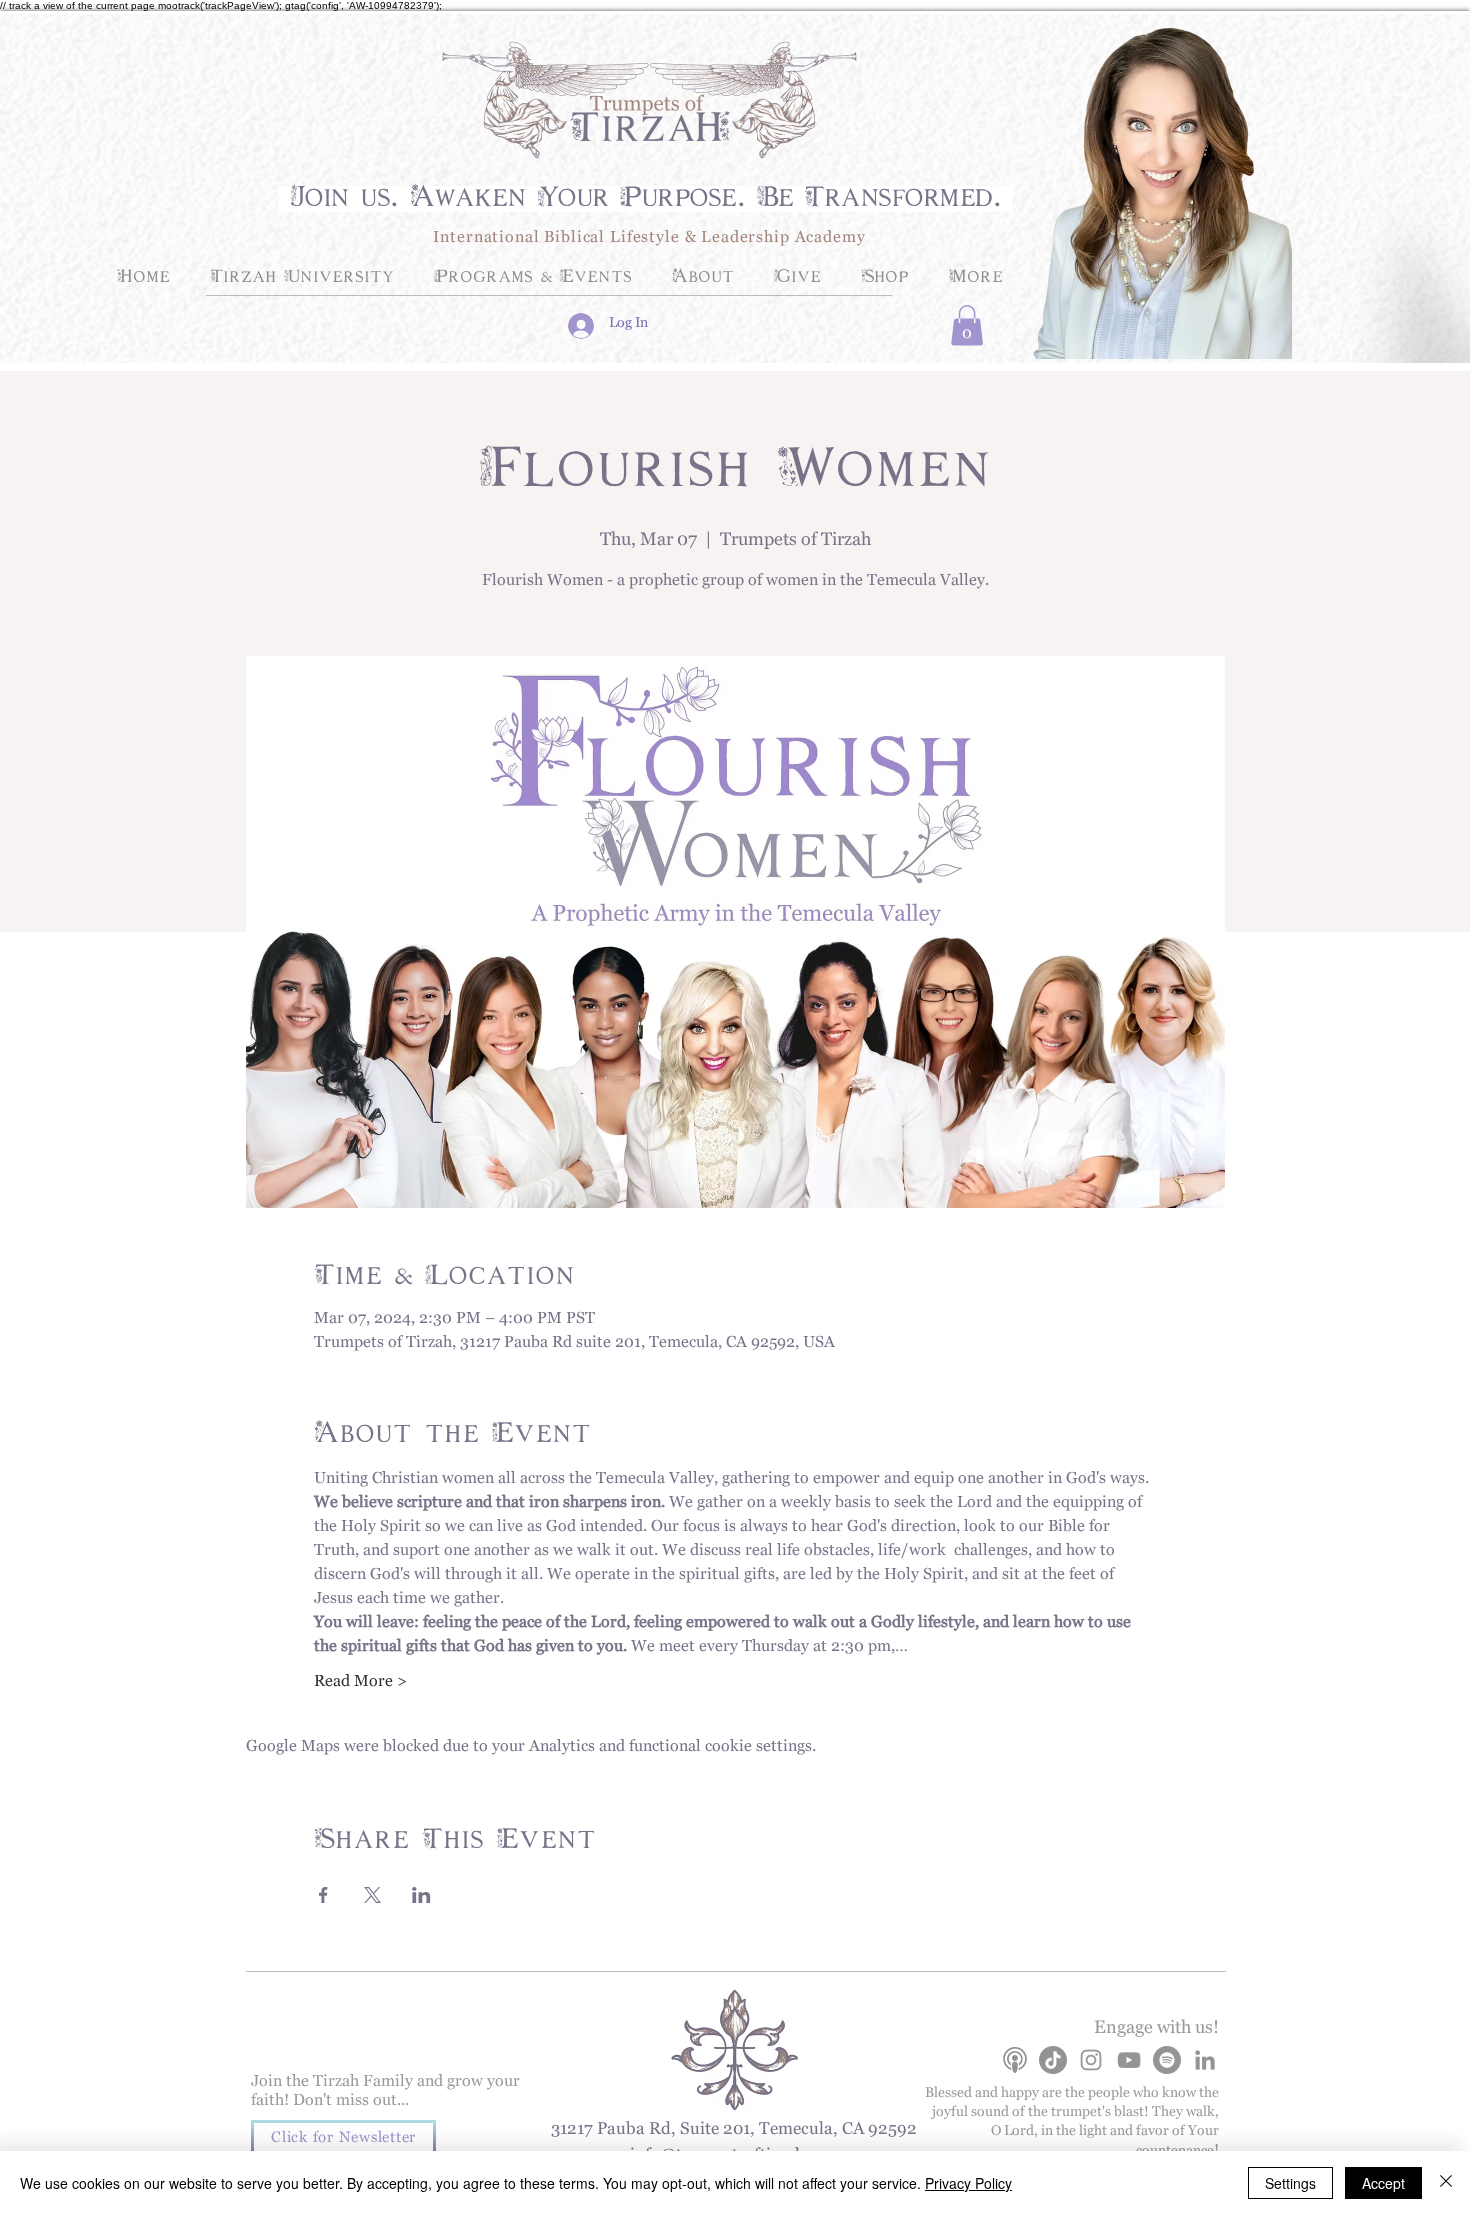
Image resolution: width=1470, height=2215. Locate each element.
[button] (967, 325)
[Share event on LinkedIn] (421, 1895)
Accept (1383, 2183)
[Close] (1446, 2183)
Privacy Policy (968, 2183)
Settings (1290, 2183)
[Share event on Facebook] (323, 1895)
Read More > (360, 1685)
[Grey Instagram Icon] (1091, 2060)
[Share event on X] (372, 1895)
